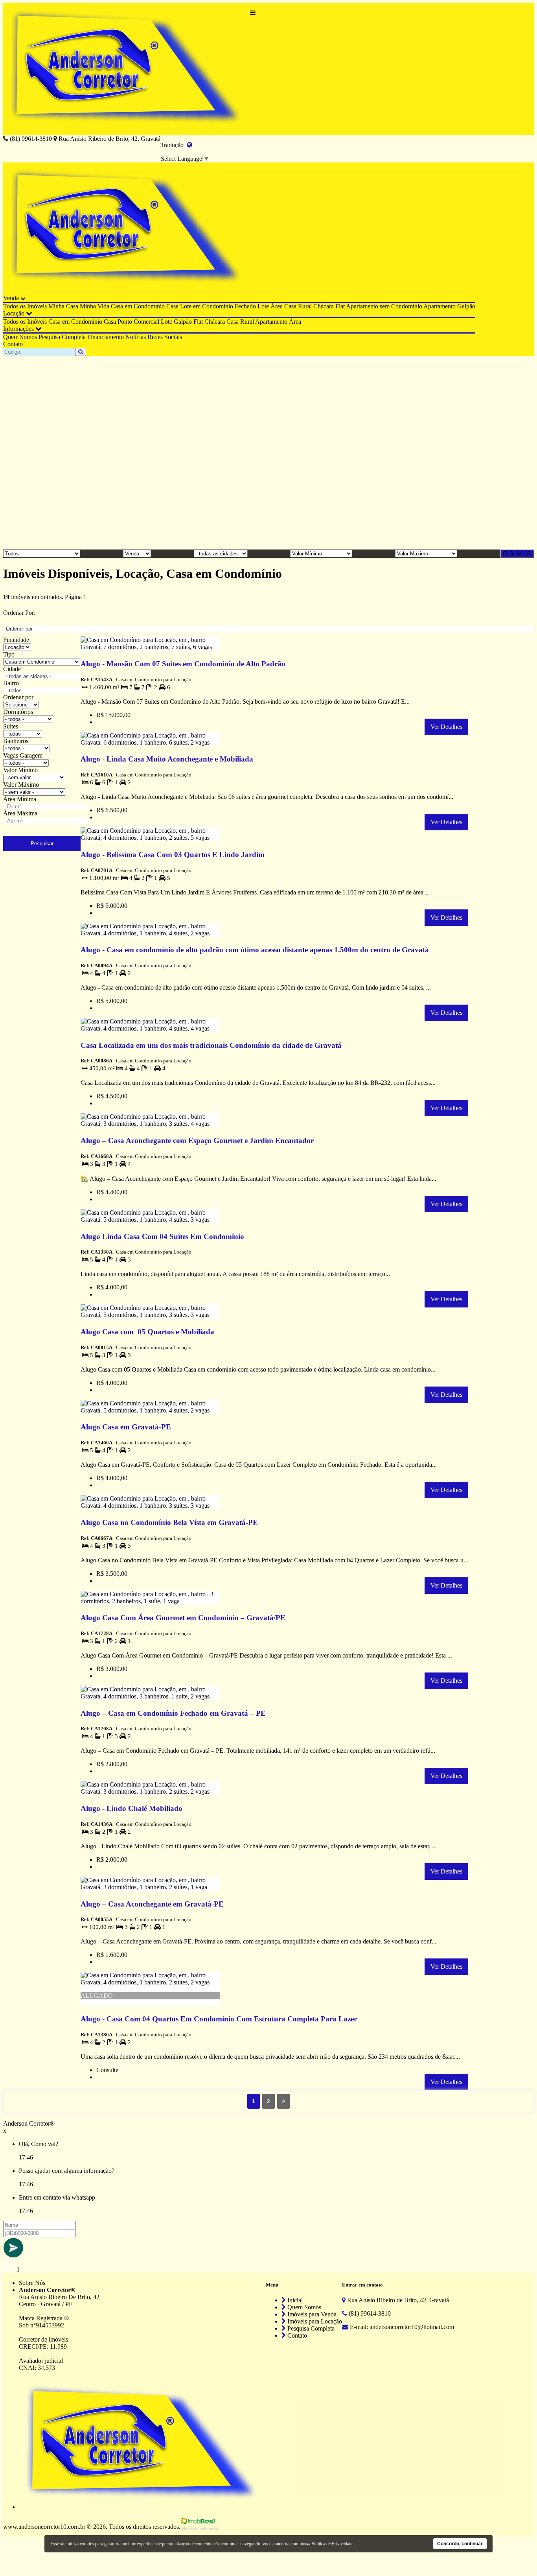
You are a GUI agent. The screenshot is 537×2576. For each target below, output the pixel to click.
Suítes (11, 726)
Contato (13, 344)
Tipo (9, 654)
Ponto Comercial (138, 322)
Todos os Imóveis (25, 306)
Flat (340, 306)
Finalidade (16, 640)
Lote (263, 306)
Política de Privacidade (332, 2544)
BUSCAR (519, 554)
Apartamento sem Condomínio (384, 306)
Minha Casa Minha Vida (79, 306)
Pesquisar (42, 844)
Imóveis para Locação (314, 2321)
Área (277, 306)
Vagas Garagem (23, 755)
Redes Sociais (165, 337)
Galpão (466, 306)
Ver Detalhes (446, 727)
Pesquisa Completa (62, 337)
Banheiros (16, 741)
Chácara (324, 306)
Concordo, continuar (460, 2544)
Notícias (136, 337)
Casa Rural (298, 306)
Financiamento (106, 337)
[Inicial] (127, 69)
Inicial (294, 2300)
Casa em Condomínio (138, 306)
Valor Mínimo (20, 770)
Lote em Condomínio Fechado (218, 306)
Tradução (174, 145)
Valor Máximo (21, 785)
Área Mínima (20, 799)
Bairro (11, 683)
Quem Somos (20, 337)
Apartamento (440, 306)
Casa (172, 306)
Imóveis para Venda (311, 2314)
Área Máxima (20, 813)
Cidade (12, 669)
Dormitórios (18, 712)
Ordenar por (18, 697)
